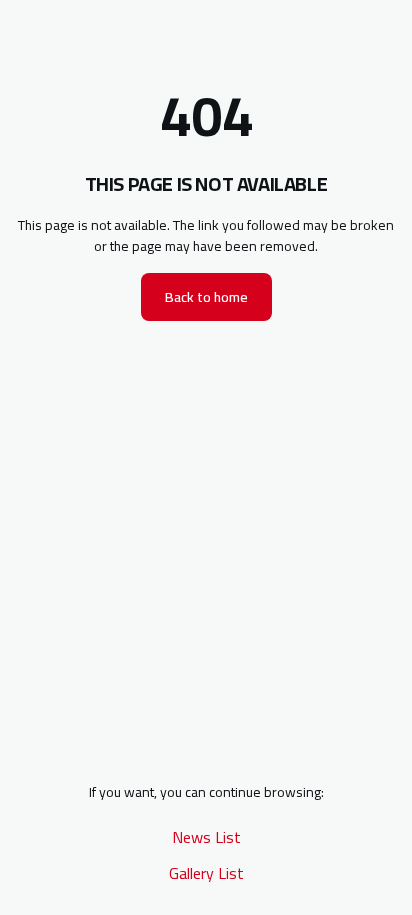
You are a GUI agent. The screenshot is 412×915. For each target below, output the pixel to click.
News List (206, 837)
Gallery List (206, 873)
